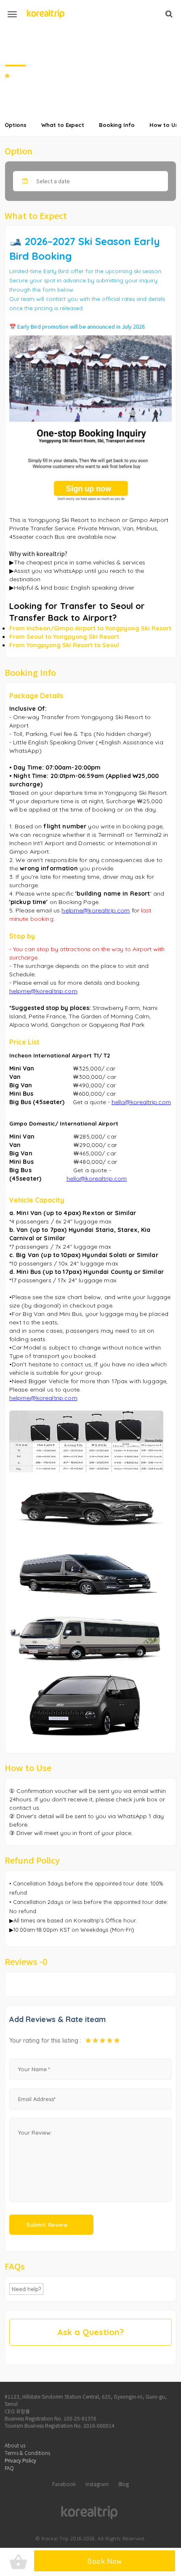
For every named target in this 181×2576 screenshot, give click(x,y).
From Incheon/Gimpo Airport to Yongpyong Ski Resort (90, 628)
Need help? (26, 2289)
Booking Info (117, 125)
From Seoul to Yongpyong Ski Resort (64, 637)
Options (16, 125)
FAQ (9, 2468)
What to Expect (63, 125)
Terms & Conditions (27, 2453)
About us (15, 2445)
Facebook (64, 2484)
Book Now (105, 2561)
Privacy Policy (20, 2460)
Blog (124, 2484)
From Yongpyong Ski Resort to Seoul (64, 645)
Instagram (97, 2484)
